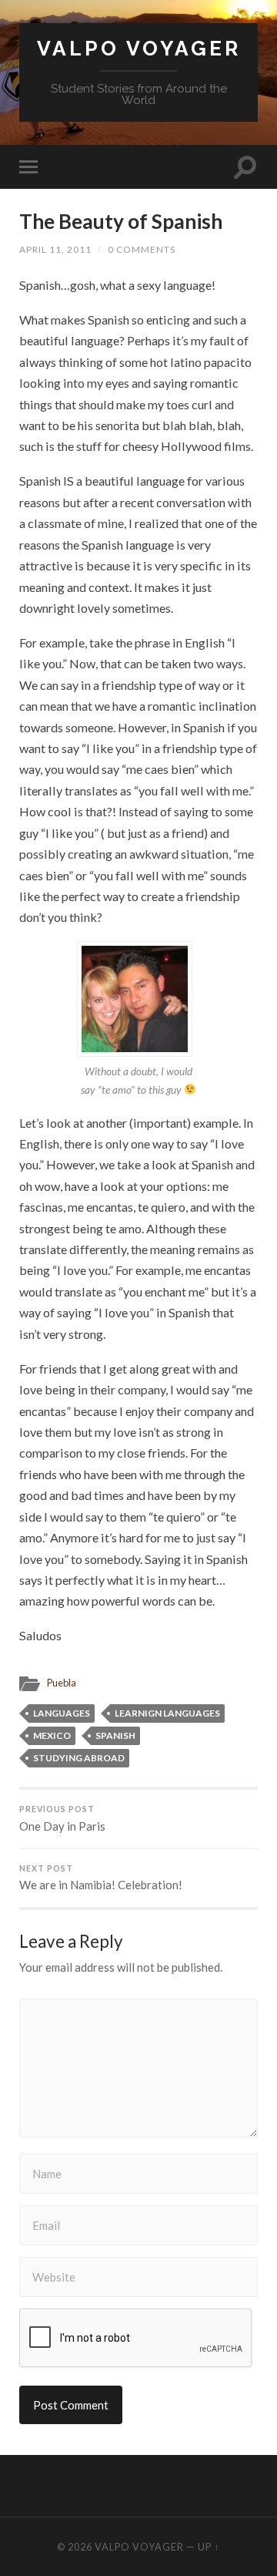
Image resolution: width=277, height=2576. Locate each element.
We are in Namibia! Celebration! (101, 1878)
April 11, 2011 (55, 249)
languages (62, 1713)
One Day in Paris (62, 1819)
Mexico (52, 1735)
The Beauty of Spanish (121, 221)
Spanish (115, 1735)
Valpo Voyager (139, 48)
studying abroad (79, 1758)
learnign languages (167, 1713)
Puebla (62, 1683)
